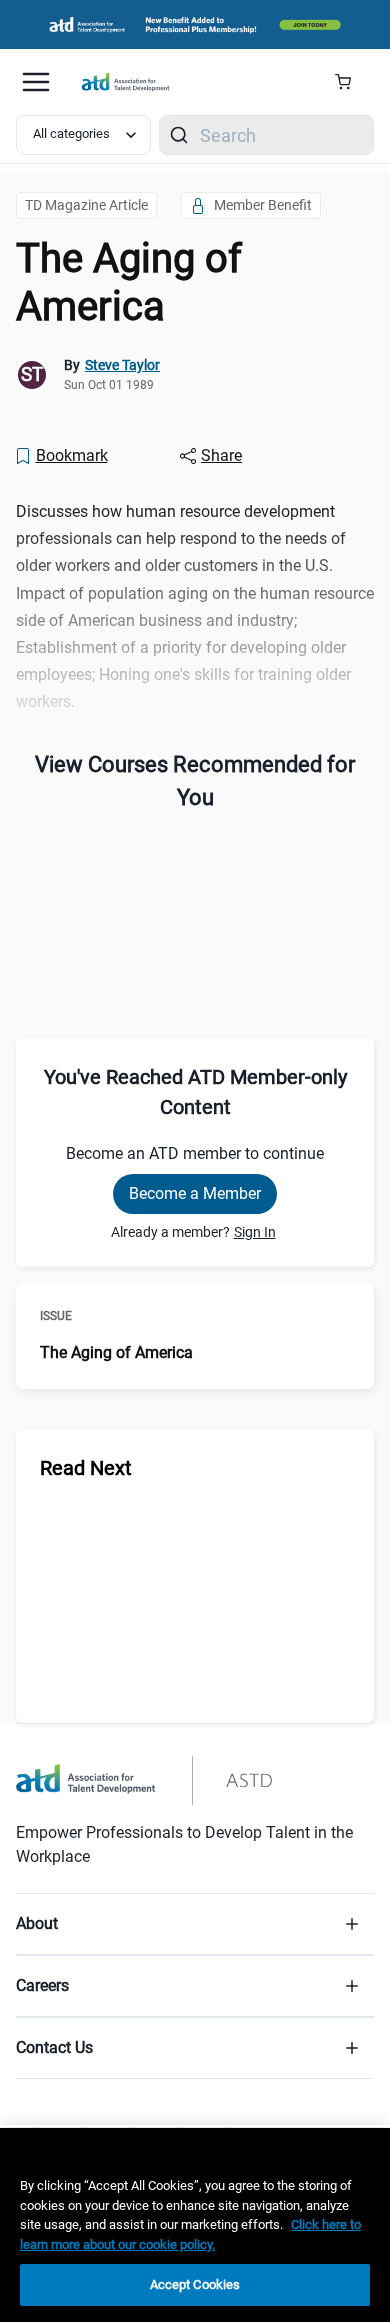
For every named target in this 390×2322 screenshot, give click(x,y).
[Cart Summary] (350, 82)
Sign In (255, 1232)
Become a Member (195, 1193)
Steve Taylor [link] (122, 365)
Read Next (86, 1468)
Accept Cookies (195, 2284)
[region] (195, 2225)
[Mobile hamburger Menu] (36, 82)
